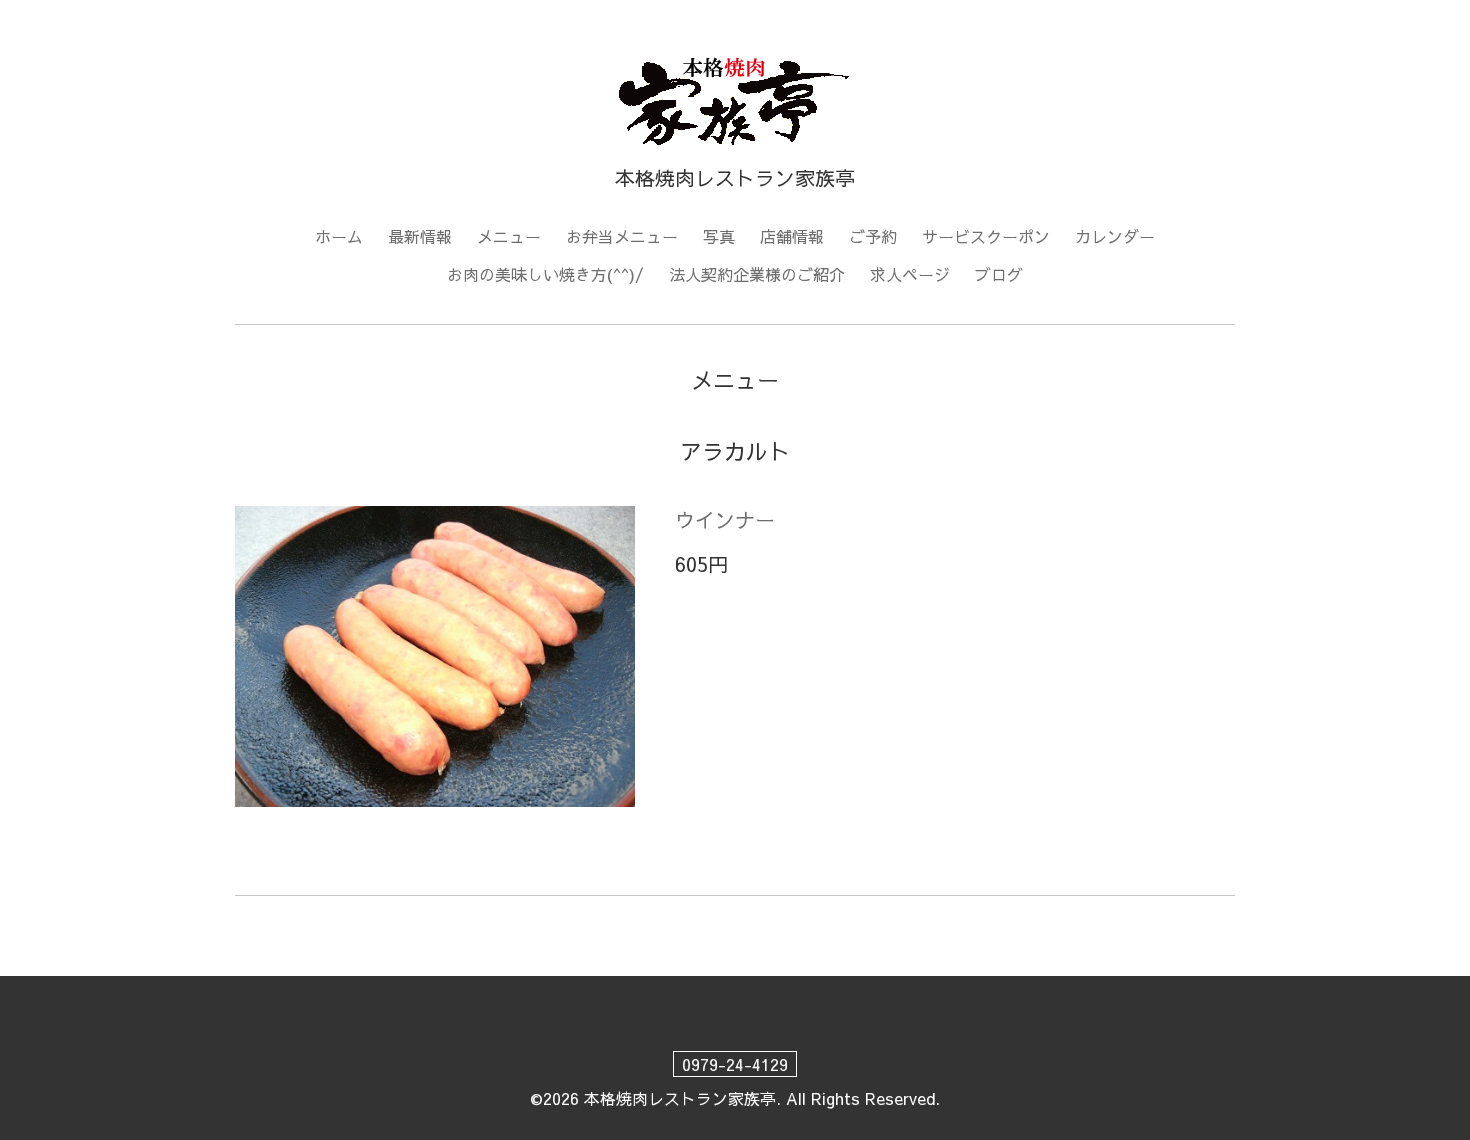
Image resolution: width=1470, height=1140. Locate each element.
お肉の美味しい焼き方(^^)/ (545, 274)
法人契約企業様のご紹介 (757, 274)
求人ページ (910, 274)
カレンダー (1115, 236)
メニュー (509, 236)
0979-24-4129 (735, 1064)
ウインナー (725, 519)
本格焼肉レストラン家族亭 (680, 1098)
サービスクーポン (986, 236)
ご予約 (873, 236)
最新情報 (420, 236)
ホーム (339, 236)
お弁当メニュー (622, 236)
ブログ (999, 274)
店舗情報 (792, 236)
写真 (719, 236)
